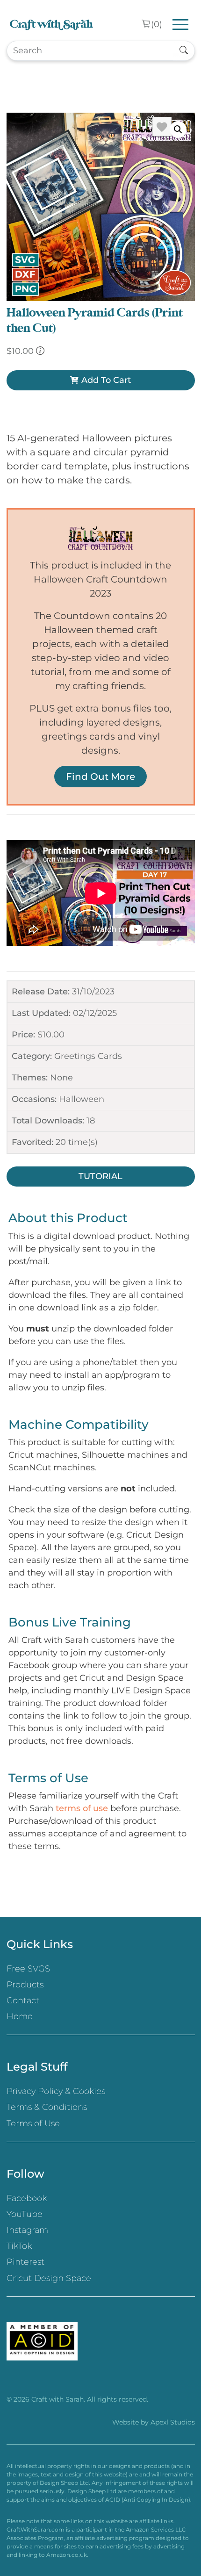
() (157, 24)
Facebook (27, 2198)
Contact (23, 2000)
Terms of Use (33, 2123)
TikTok (19, 2246)
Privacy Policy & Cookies (56, 2091)
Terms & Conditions (47, 2107)
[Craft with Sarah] (51, 25)
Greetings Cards (88, 1056)
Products (25, 1985)
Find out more (100, 777)
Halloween (82, 1099)
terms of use (82, 1808)
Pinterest (25, 2262)
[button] (178, 130)
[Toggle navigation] (181, 25)
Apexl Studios (173, 2422)
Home (20, 2016)
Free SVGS (28, 1969)
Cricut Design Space (49, 2278)
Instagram (27, 2230)
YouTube (25, 2214)
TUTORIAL (100, 1176)
